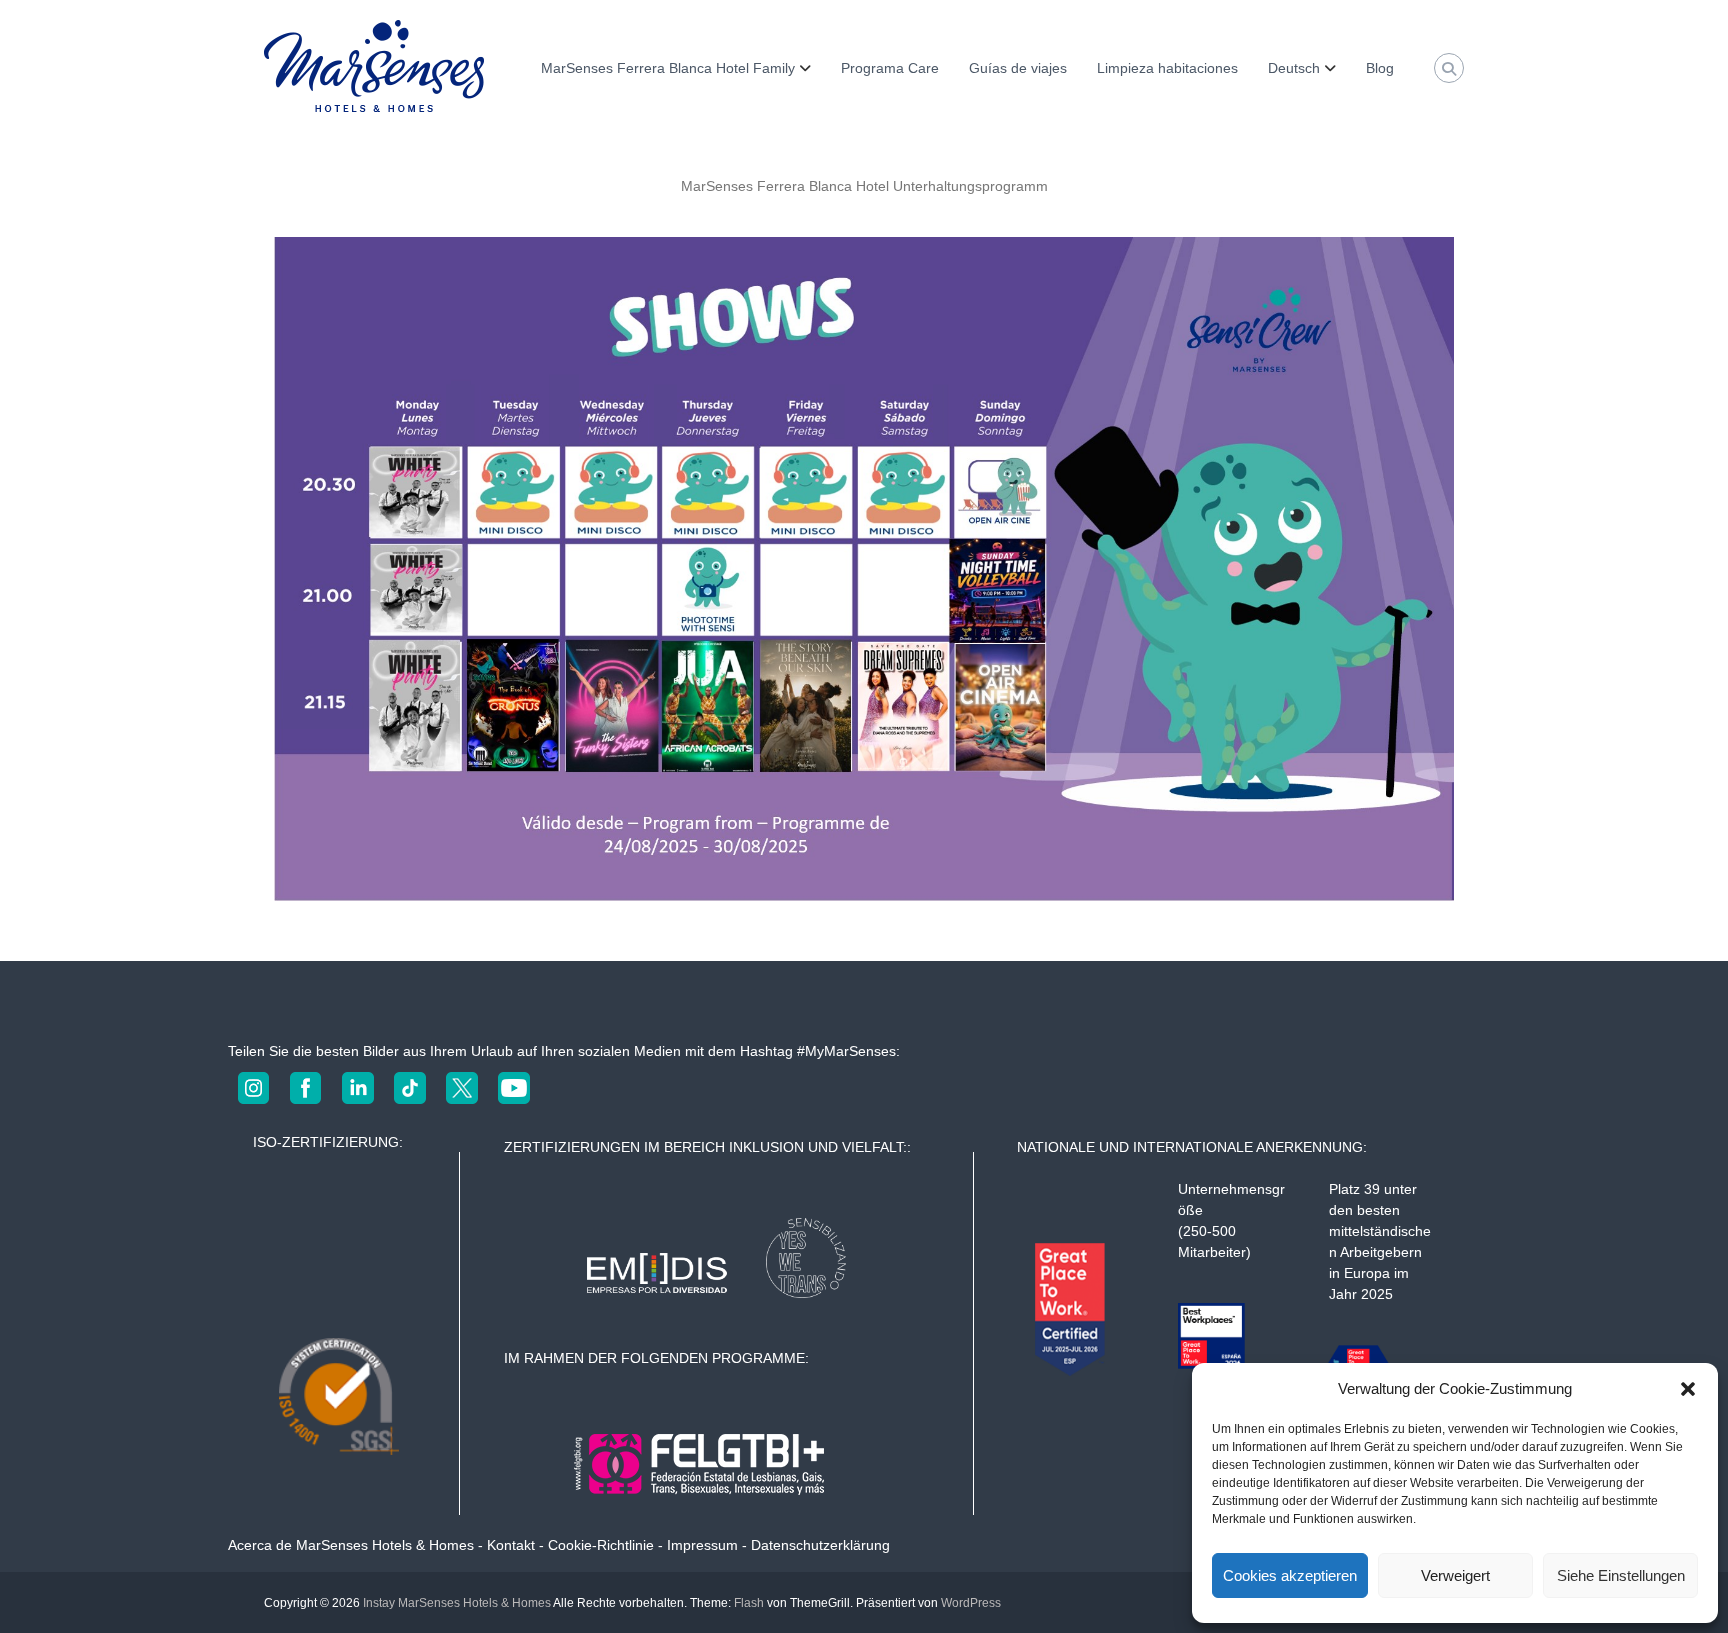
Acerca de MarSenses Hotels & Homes (351, 1545)
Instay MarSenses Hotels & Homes (457, 1603)
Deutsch (1294, 68)
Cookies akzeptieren (1290, 1575)
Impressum (702, 1545)
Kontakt (511, 1545)
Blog (1380, 68)
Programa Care (890, 68)
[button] (1688, 1389)
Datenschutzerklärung (820, 1545)
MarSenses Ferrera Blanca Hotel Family (668, 68)
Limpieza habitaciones (1167, 68)
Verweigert (1455, 1575)
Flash (749, 1603)
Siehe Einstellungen (1621, 1575)
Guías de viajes (1018, 68)
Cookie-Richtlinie (601, 1545)
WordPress (971, 1603)
